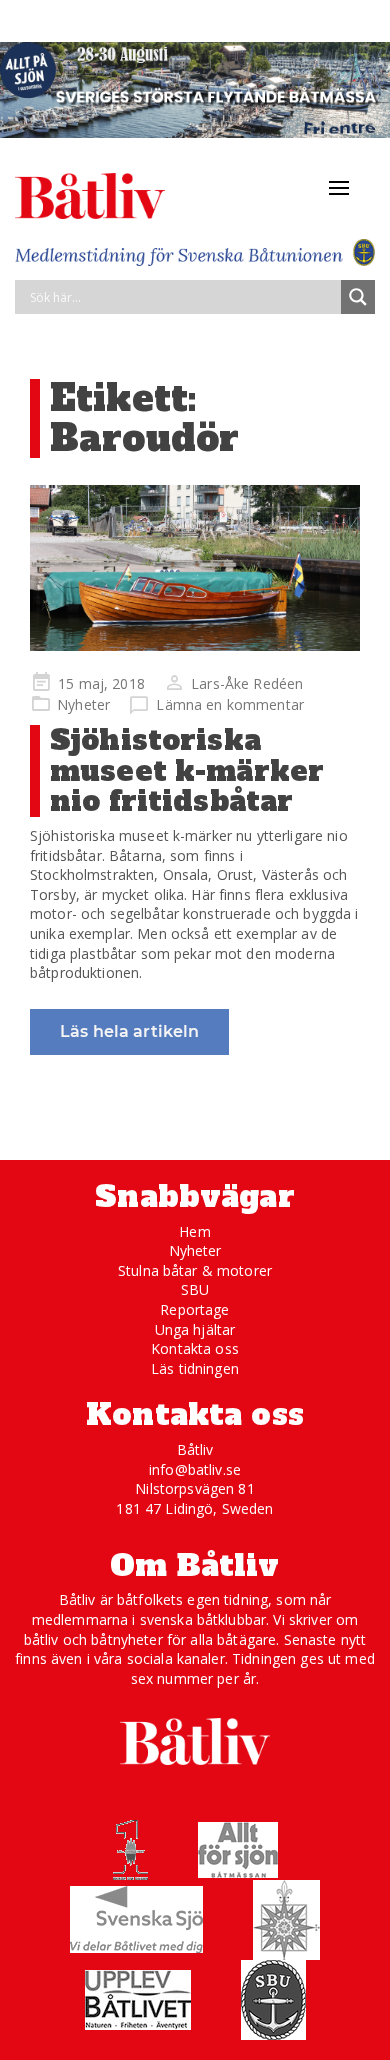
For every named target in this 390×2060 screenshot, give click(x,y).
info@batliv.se (195, 1469)
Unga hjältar (195, 1329)
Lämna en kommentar (230, 704)
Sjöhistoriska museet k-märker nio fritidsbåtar (187, 771)
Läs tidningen (195, 1368)
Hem (194, 1231)
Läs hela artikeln (129, 1031)
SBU (195, 1289)
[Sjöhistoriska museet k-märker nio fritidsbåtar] (195, 568)
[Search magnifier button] (358, 297)
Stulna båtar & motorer (195, 1270)
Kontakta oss (195, 1348)
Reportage (194, 1309)
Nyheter (83, 704)
